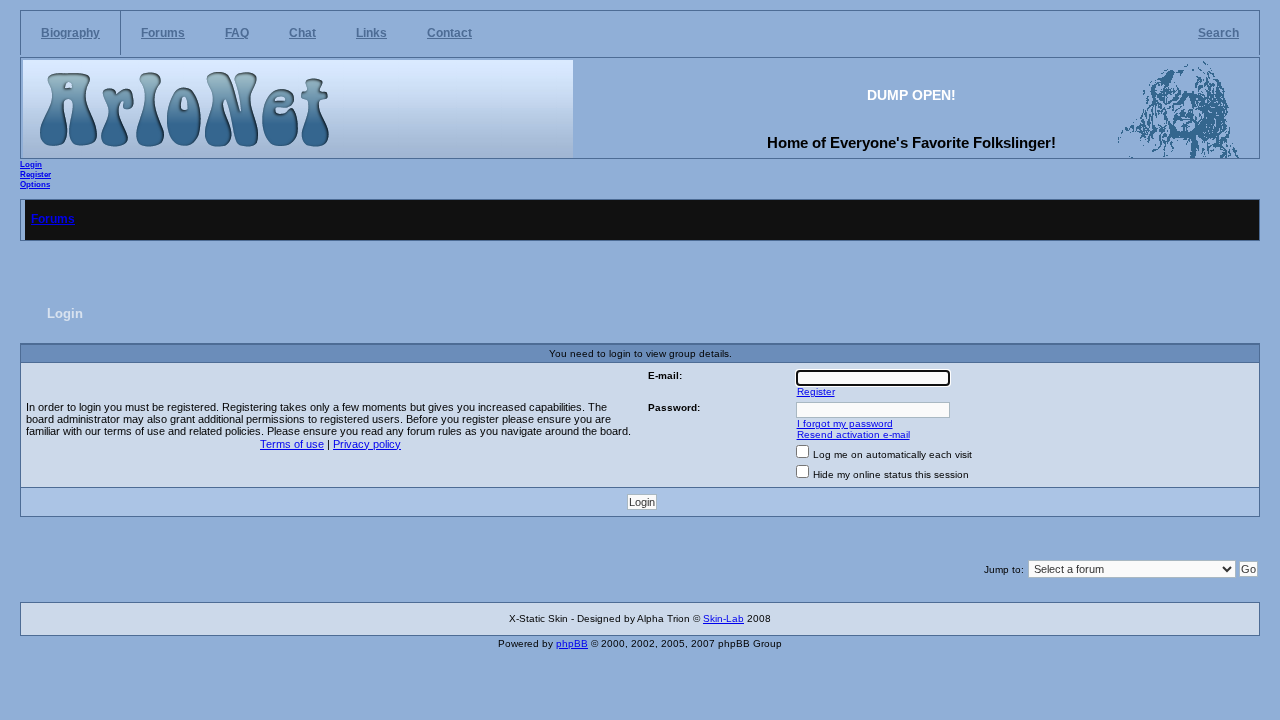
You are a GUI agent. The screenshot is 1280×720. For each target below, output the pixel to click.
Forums (163, 33)
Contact (449, 33)
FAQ (237, 33)
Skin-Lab (723, 618)
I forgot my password (845, 423)
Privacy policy (367, 444)
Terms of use (292, 444)
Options (35, 184)
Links (371, 33)
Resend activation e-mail (853, 434)
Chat (302, 33)
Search (1218, 33)
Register (35, 174)
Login (31, 164)
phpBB (572, 643)
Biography (70, 33)
